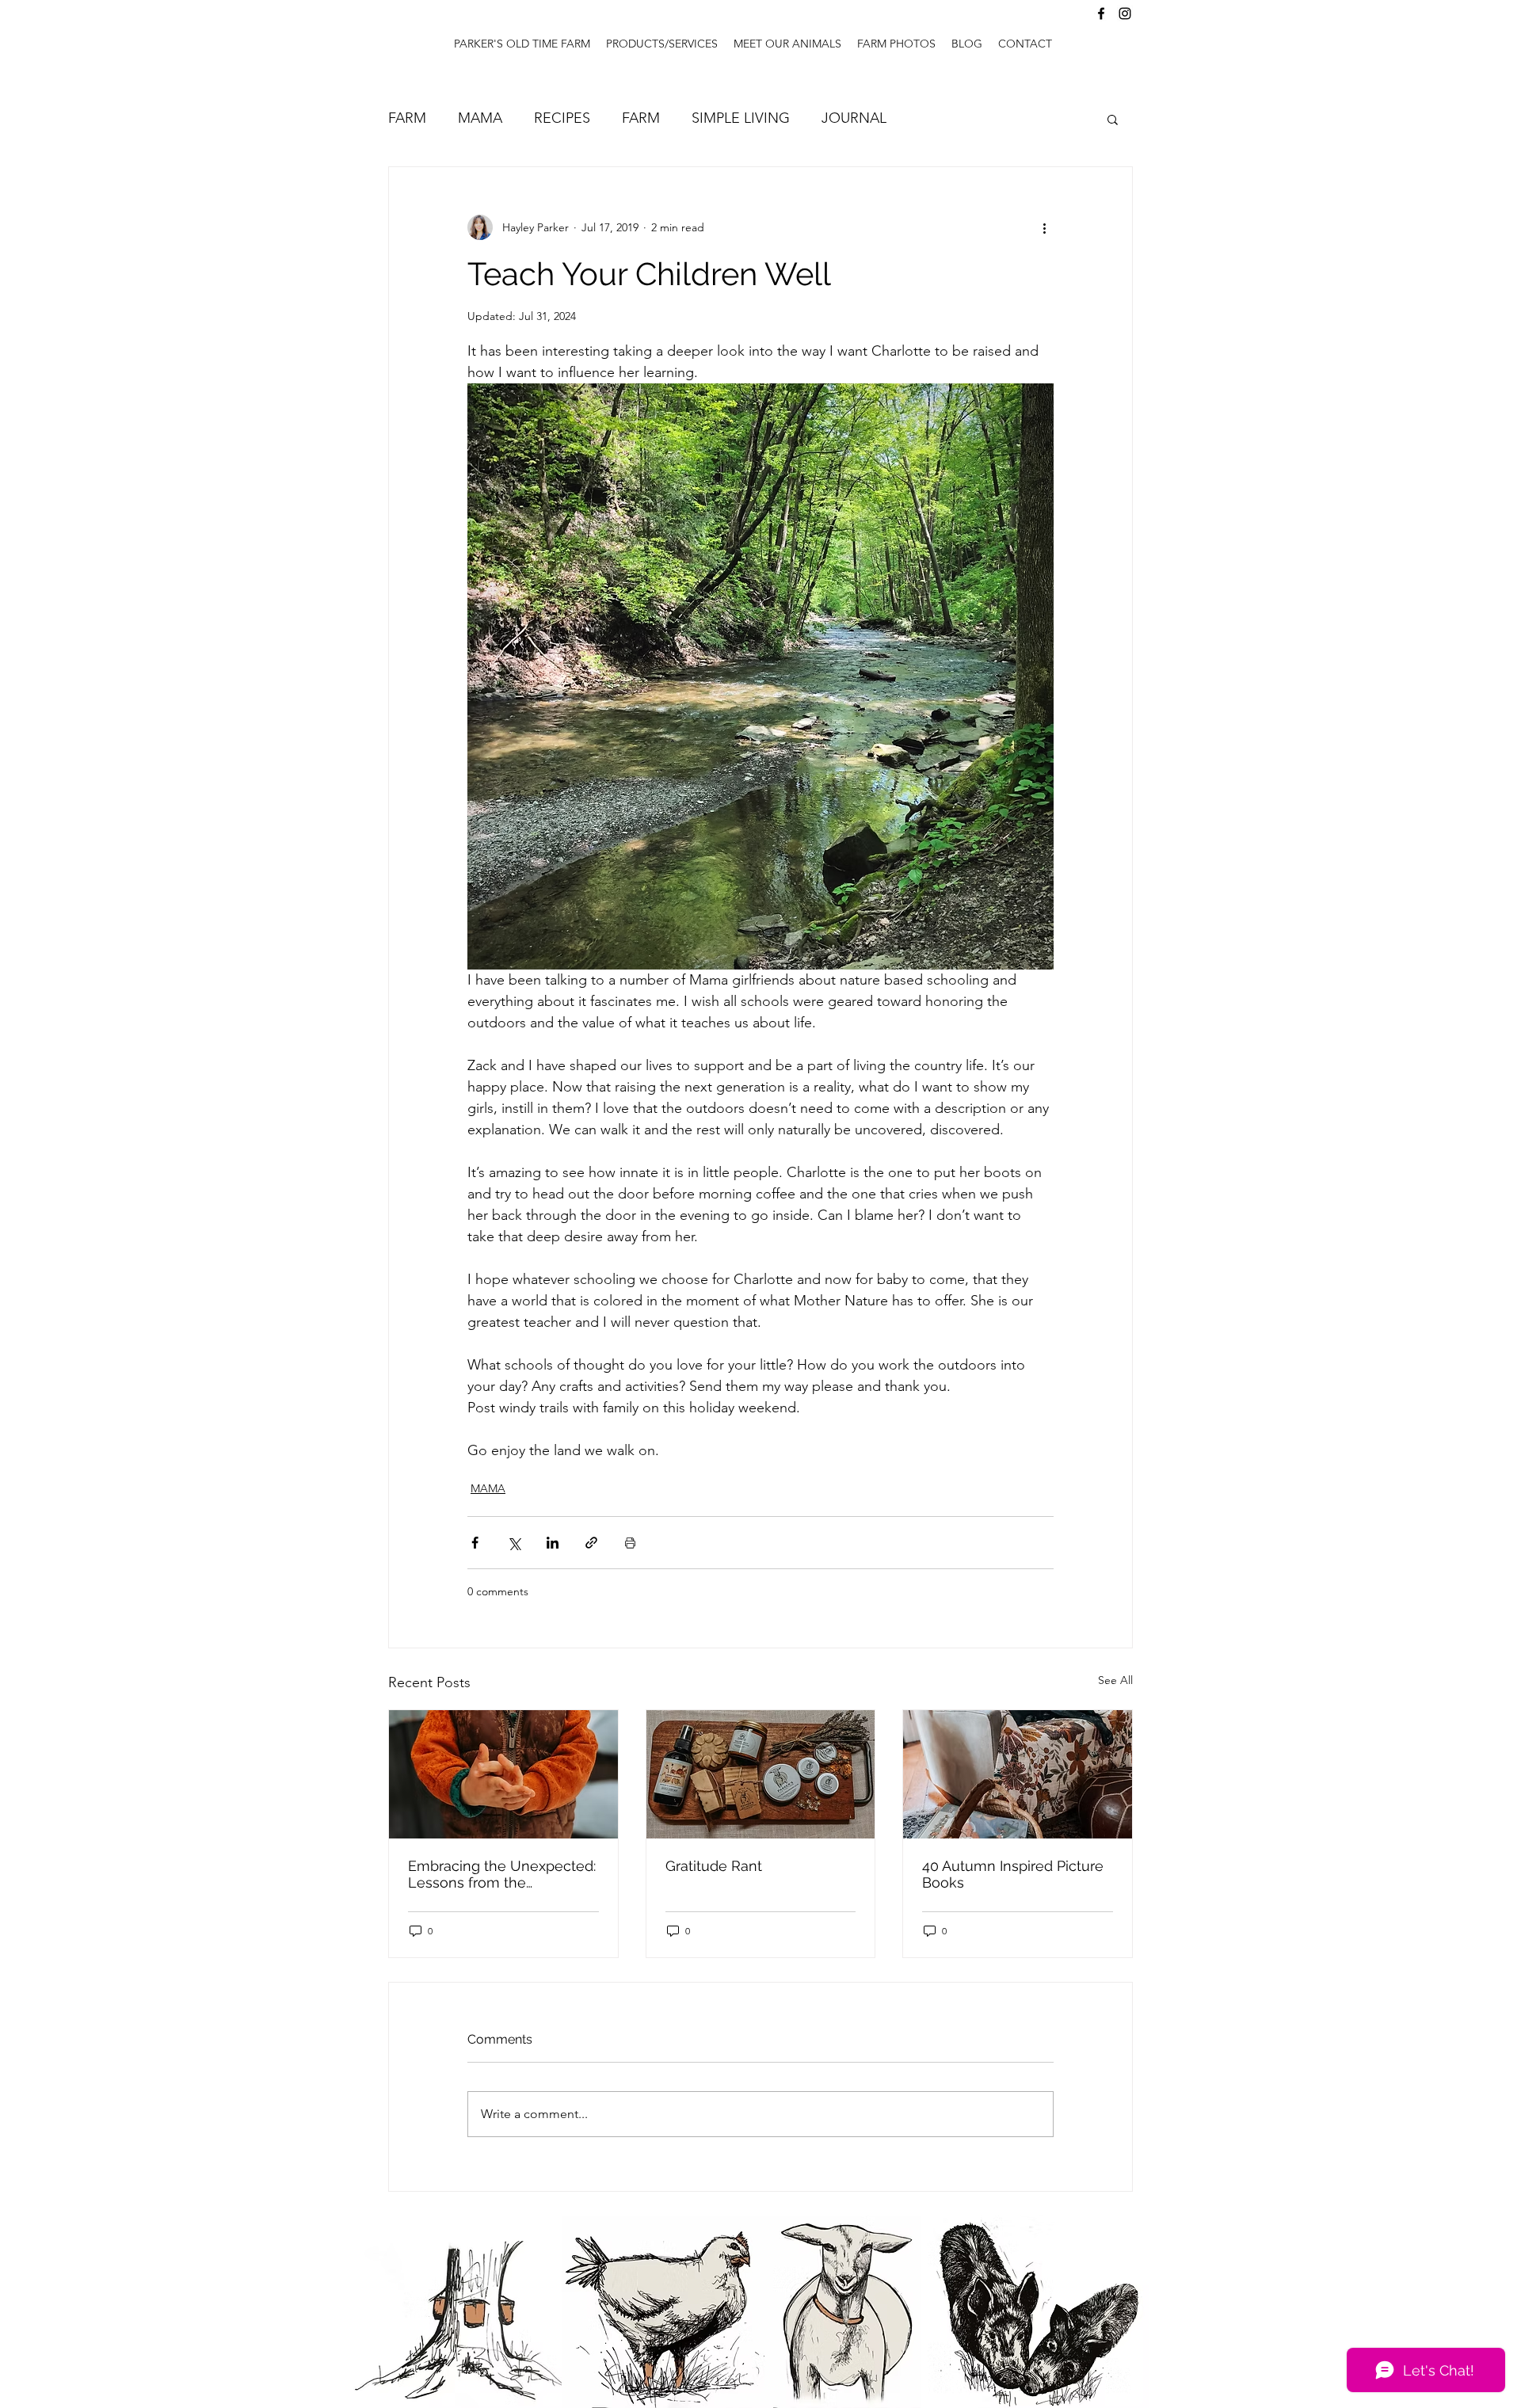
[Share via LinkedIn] (553, 1543)
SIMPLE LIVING (741, 118)
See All (1115, 1680)
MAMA (480, 118)
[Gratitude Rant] (761, 1774)
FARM (407, 118)
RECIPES (562, 118)
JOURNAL (854, 118)
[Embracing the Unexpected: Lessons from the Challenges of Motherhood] (503, 1774)
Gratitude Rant (714, 1866)
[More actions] (1044, 227)
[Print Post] (630, 1543)
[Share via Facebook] (475, 1543)
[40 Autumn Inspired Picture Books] (1018, 1774)
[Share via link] (591, 1543)
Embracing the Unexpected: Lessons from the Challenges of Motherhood (502, 1874)
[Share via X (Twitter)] (514, 1543)
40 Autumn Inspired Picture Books (1013, 1874)
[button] (1113, 119)
